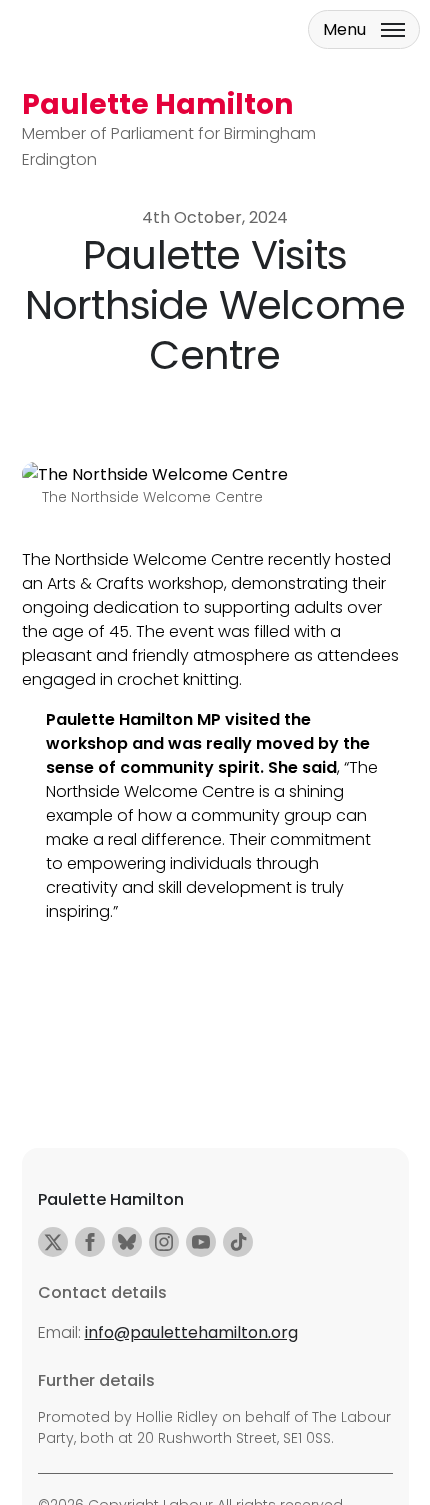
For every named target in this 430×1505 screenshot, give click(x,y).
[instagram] (164, 1242)
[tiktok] (238, 1242)
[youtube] (201, 1242)
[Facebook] (90, 1242)
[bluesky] (127, 1242)
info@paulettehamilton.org (191, 1332)
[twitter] (53, 1242)
